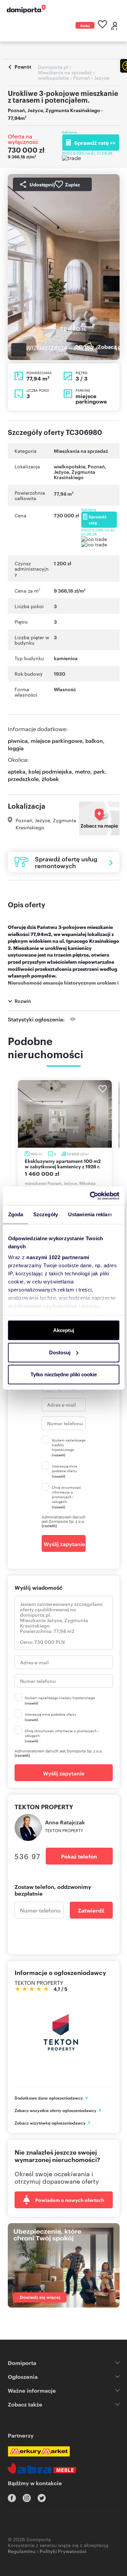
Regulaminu (22, 2551)
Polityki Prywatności (63, 2551)
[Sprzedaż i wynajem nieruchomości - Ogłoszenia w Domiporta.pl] (26, 9)
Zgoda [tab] (15, 1214)
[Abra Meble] (42, 2468)
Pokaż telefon (79, 1856)
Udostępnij (42, 184)
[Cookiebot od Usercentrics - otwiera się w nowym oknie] (90, 1196)
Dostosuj (60, 1352)
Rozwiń (23, 1001)
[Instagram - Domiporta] (27, 2498)
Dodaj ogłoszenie (85, 26)
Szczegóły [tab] (46, 1214)
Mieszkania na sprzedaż (81, 451)
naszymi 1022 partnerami (58, 1257)
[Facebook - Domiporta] (12, 2498)
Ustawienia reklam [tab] (90, 1214)
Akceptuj (64, 1330)
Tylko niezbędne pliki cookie (64, 1374)
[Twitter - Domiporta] (42, 2498)
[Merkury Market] (39, 2451)
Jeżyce (61, 472)
